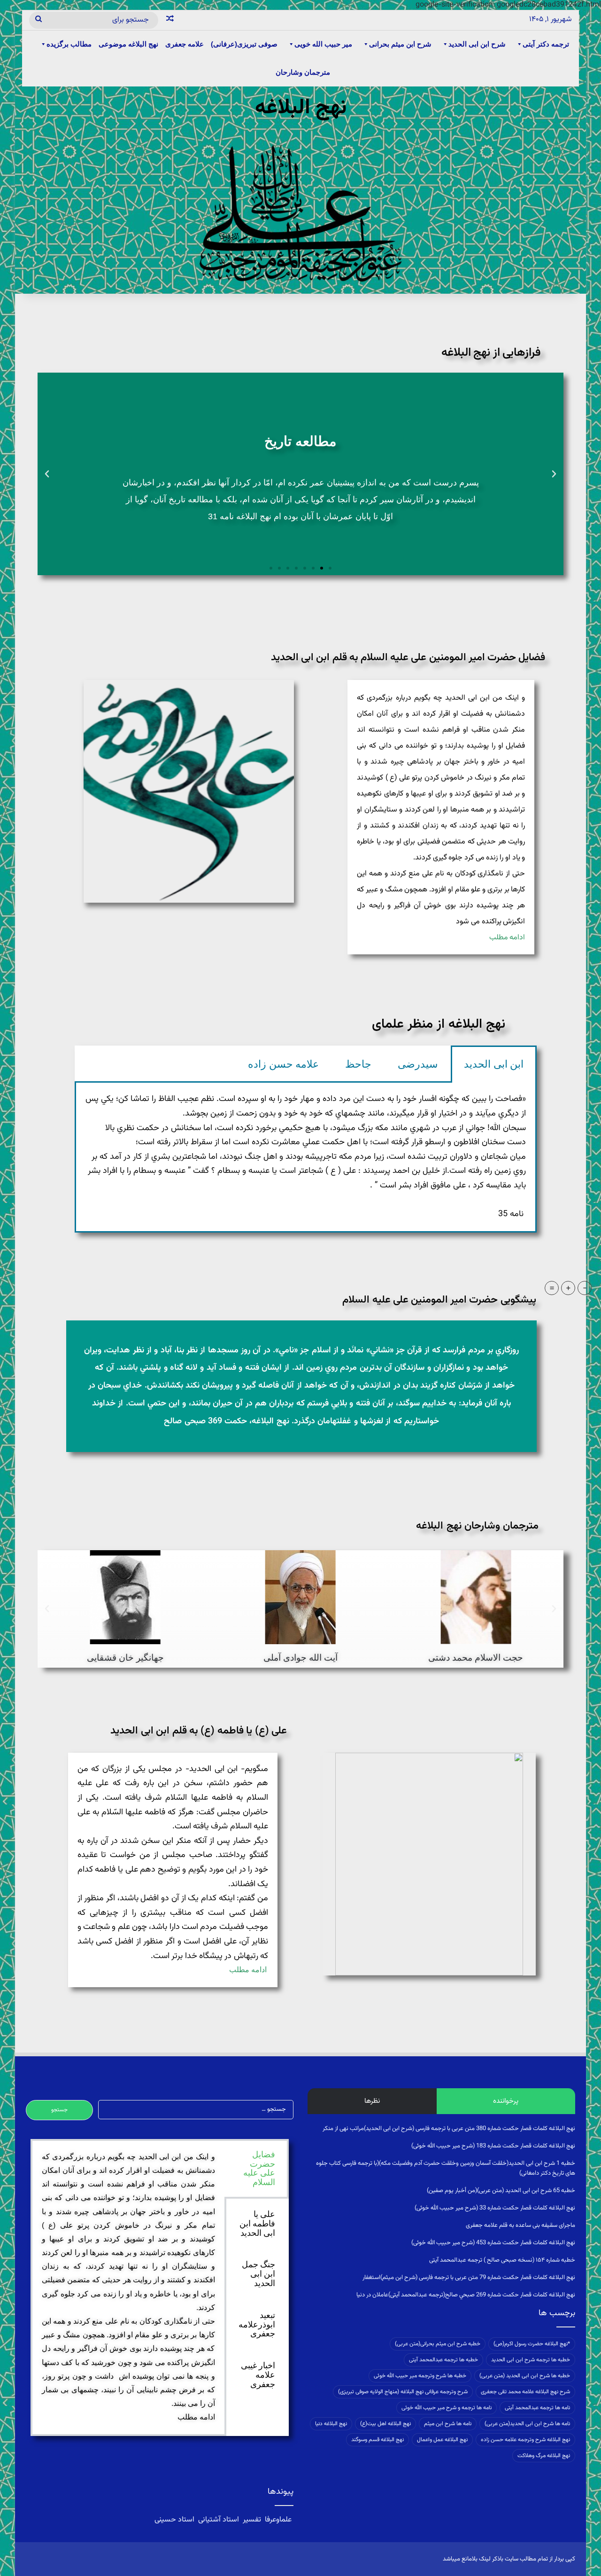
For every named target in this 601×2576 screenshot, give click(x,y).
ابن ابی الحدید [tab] (494, 1064)
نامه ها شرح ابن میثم (448, 2424)
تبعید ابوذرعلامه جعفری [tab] (257, 2325)
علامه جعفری (185, 44)
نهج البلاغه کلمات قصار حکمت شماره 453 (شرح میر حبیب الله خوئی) (493, 2243)
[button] (554, 474)
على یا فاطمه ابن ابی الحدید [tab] (257, 2224)
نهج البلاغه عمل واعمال (442, 2440)
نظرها (372, 2101)
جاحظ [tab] (358, 1064)
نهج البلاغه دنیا (331, 2424)
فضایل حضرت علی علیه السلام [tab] (259, 2168)
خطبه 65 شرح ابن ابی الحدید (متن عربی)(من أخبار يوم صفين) (501, 2191)
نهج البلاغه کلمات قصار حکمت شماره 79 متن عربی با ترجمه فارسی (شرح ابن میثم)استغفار (469, 2278)
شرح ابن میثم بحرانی (400, 44)
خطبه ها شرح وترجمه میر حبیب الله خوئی (420, 2376)
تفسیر (252, 2520)
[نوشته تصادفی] (170, 20)
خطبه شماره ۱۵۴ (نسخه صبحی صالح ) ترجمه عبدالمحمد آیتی (502, 2260)
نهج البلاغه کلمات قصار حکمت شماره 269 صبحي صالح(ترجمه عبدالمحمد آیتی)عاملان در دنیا (466, 2295)
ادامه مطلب (507, 938)
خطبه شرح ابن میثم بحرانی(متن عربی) (438, 2344)
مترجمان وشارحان (303, 72)
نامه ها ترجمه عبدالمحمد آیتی (537, 2408)
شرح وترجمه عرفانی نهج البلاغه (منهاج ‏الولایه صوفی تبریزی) (403, 2392)
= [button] (552, 1288)
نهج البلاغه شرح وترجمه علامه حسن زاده (525, 2440)
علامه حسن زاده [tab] (283, 1064)
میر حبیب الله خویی (323, 44)
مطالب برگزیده (69, 44)
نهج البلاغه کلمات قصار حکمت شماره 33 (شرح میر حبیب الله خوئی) (495, 2208)
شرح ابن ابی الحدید (477, 44)
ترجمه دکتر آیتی (546, 44)
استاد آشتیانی (219, 2520)
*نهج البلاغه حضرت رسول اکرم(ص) (532, 2344)
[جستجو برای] (39, 20)
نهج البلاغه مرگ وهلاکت (544, 2456)
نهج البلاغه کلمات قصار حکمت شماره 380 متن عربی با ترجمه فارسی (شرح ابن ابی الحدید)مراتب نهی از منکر (449, 2129)
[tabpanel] (306, 1157)
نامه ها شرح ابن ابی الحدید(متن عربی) (527, 2424)
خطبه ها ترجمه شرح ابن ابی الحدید (531, 2360)
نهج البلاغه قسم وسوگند (378, 2440)
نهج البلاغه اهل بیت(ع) (385, 2424)
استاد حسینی (175, 2520)
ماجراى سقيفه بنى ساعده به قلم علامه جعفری (520, 2225)
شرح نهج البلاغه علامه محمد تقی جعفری (525, 2392)
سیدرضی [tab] (418, 1064)
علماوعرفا (278, 2520)
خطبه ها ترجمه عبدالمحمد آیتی (443, 2360)
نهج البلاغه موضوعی (128, 44)
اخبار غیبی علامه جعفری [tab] (258, 2375)
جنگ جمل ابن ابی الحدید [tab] (258, 2274)
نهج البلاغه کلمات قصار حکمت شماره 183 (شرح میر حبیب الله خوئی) (493, 2146)
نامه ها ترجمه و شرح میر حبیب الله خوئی (447, 2408)
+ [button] (568, 1288)
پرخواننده (506, 2101)
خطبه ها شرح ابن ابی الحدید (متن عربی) (525, 2376)
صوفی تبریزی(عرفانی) (244, 44)
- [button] (585, 1288)
